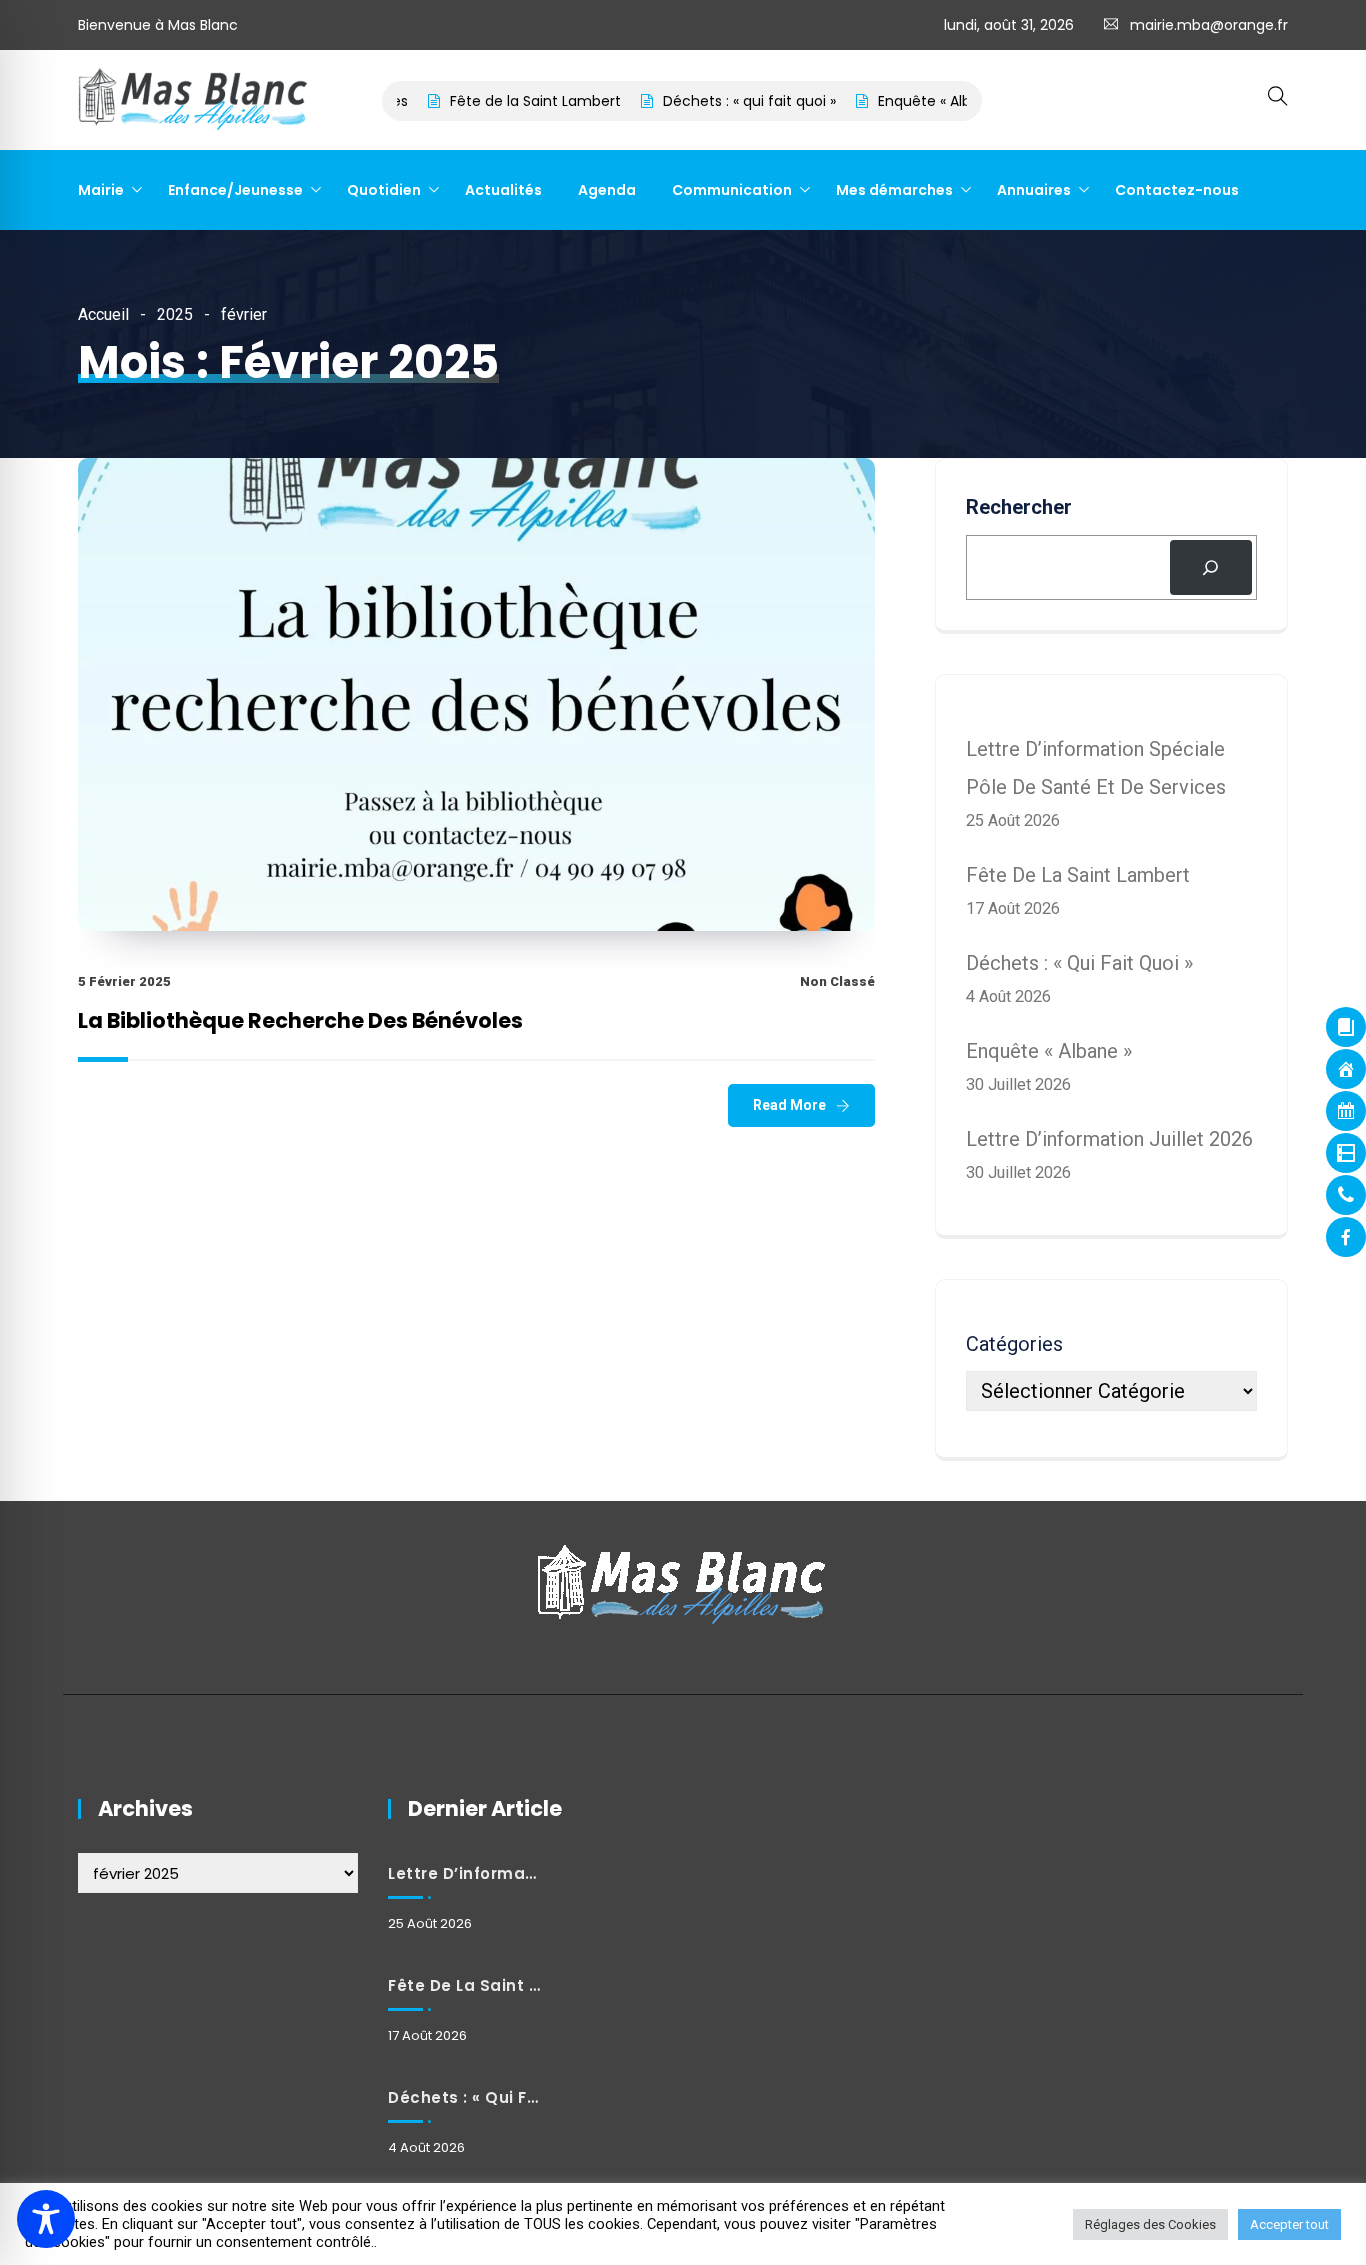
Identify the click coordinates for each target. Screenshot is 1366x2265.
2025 (175, 314)
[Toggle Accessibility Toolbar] (46, 2219)
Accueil (103, 314)
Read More (789, 1105)
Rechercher (1019, 507)
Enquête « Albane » (902, 101)
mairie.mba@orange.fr (1209, 25)
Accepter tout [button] (1289, 2224)
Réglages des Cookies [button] (1150, 2224)
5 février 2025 (124, 981)
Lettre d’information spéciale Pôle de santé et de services (464, 1873)
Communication (732, 190)
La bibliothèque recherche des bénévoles (300, 1020)
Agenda (607, 190)
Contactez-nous (1177, 190)
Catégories (1014, 1344)
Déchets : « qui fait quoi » (708, 101)
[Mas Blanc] (194, 101)
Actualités (503, 190)
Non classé (837, 981)
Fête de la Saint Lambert (494, 101)
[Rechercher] (1211, 568)
